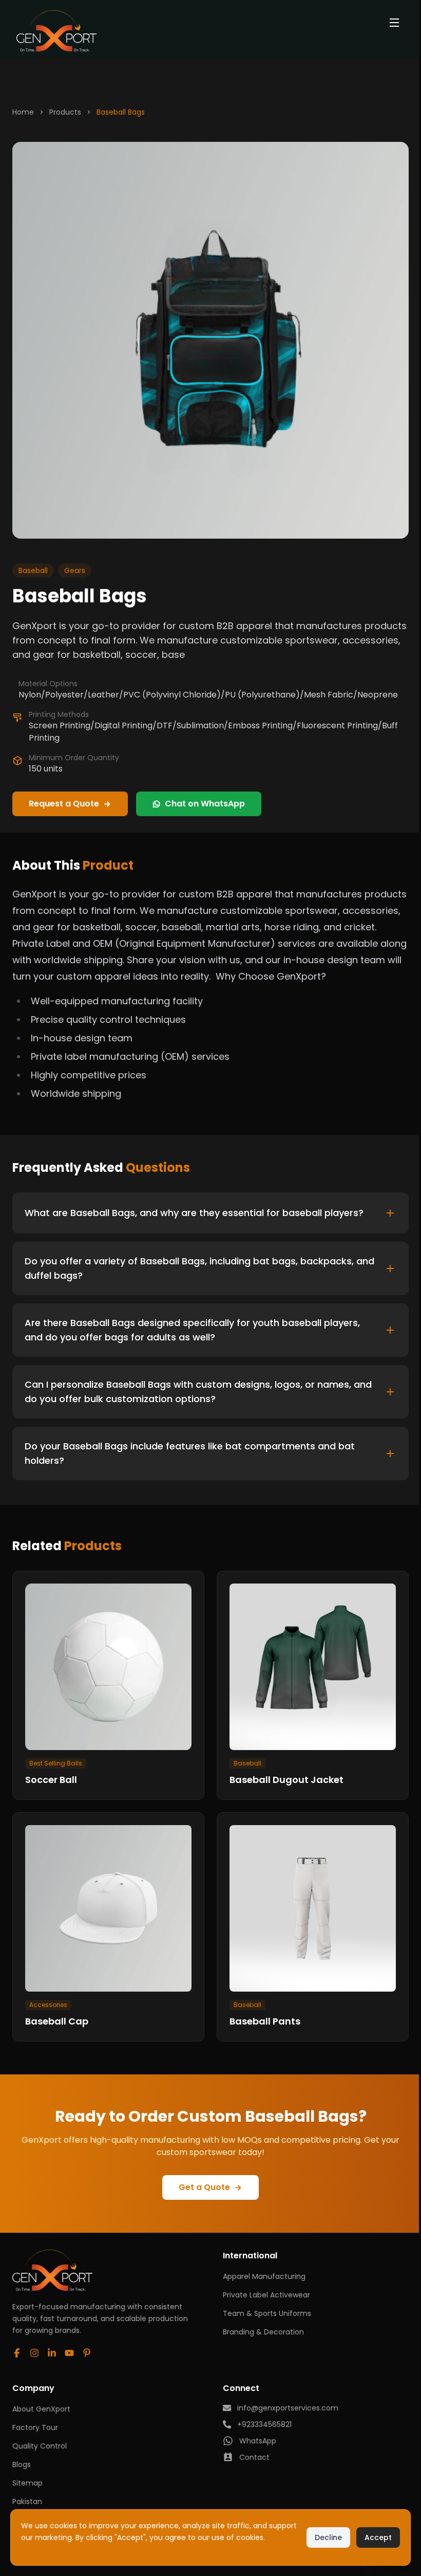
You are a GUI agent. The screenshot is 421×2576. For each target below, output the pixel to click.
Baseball (33, 571)
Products (65, 112)
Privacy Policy (77, 2549)
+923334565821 (262, 2414)
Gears (75, 571)
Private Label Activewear (264, 2285)
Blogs (22, 2454)
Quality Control (40, 2436)
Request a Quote (64, 804)
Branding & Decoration (261, 2322)
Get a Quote (202, 2177)
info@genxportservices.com (285, 2398)
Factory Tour (35, 2417)
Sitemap (27, 2473)
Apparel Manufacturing (262, 2266)
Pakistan (27, 2491)
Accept (373, 2537)
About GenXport (41, 2399)
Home (23, 112)
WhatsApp (255, 2431)
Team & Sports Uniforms (264, 2303)
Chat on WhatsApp (205, 804)
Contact (252, 2447)
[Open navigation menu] (394, 23)
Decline (323, 2537)
